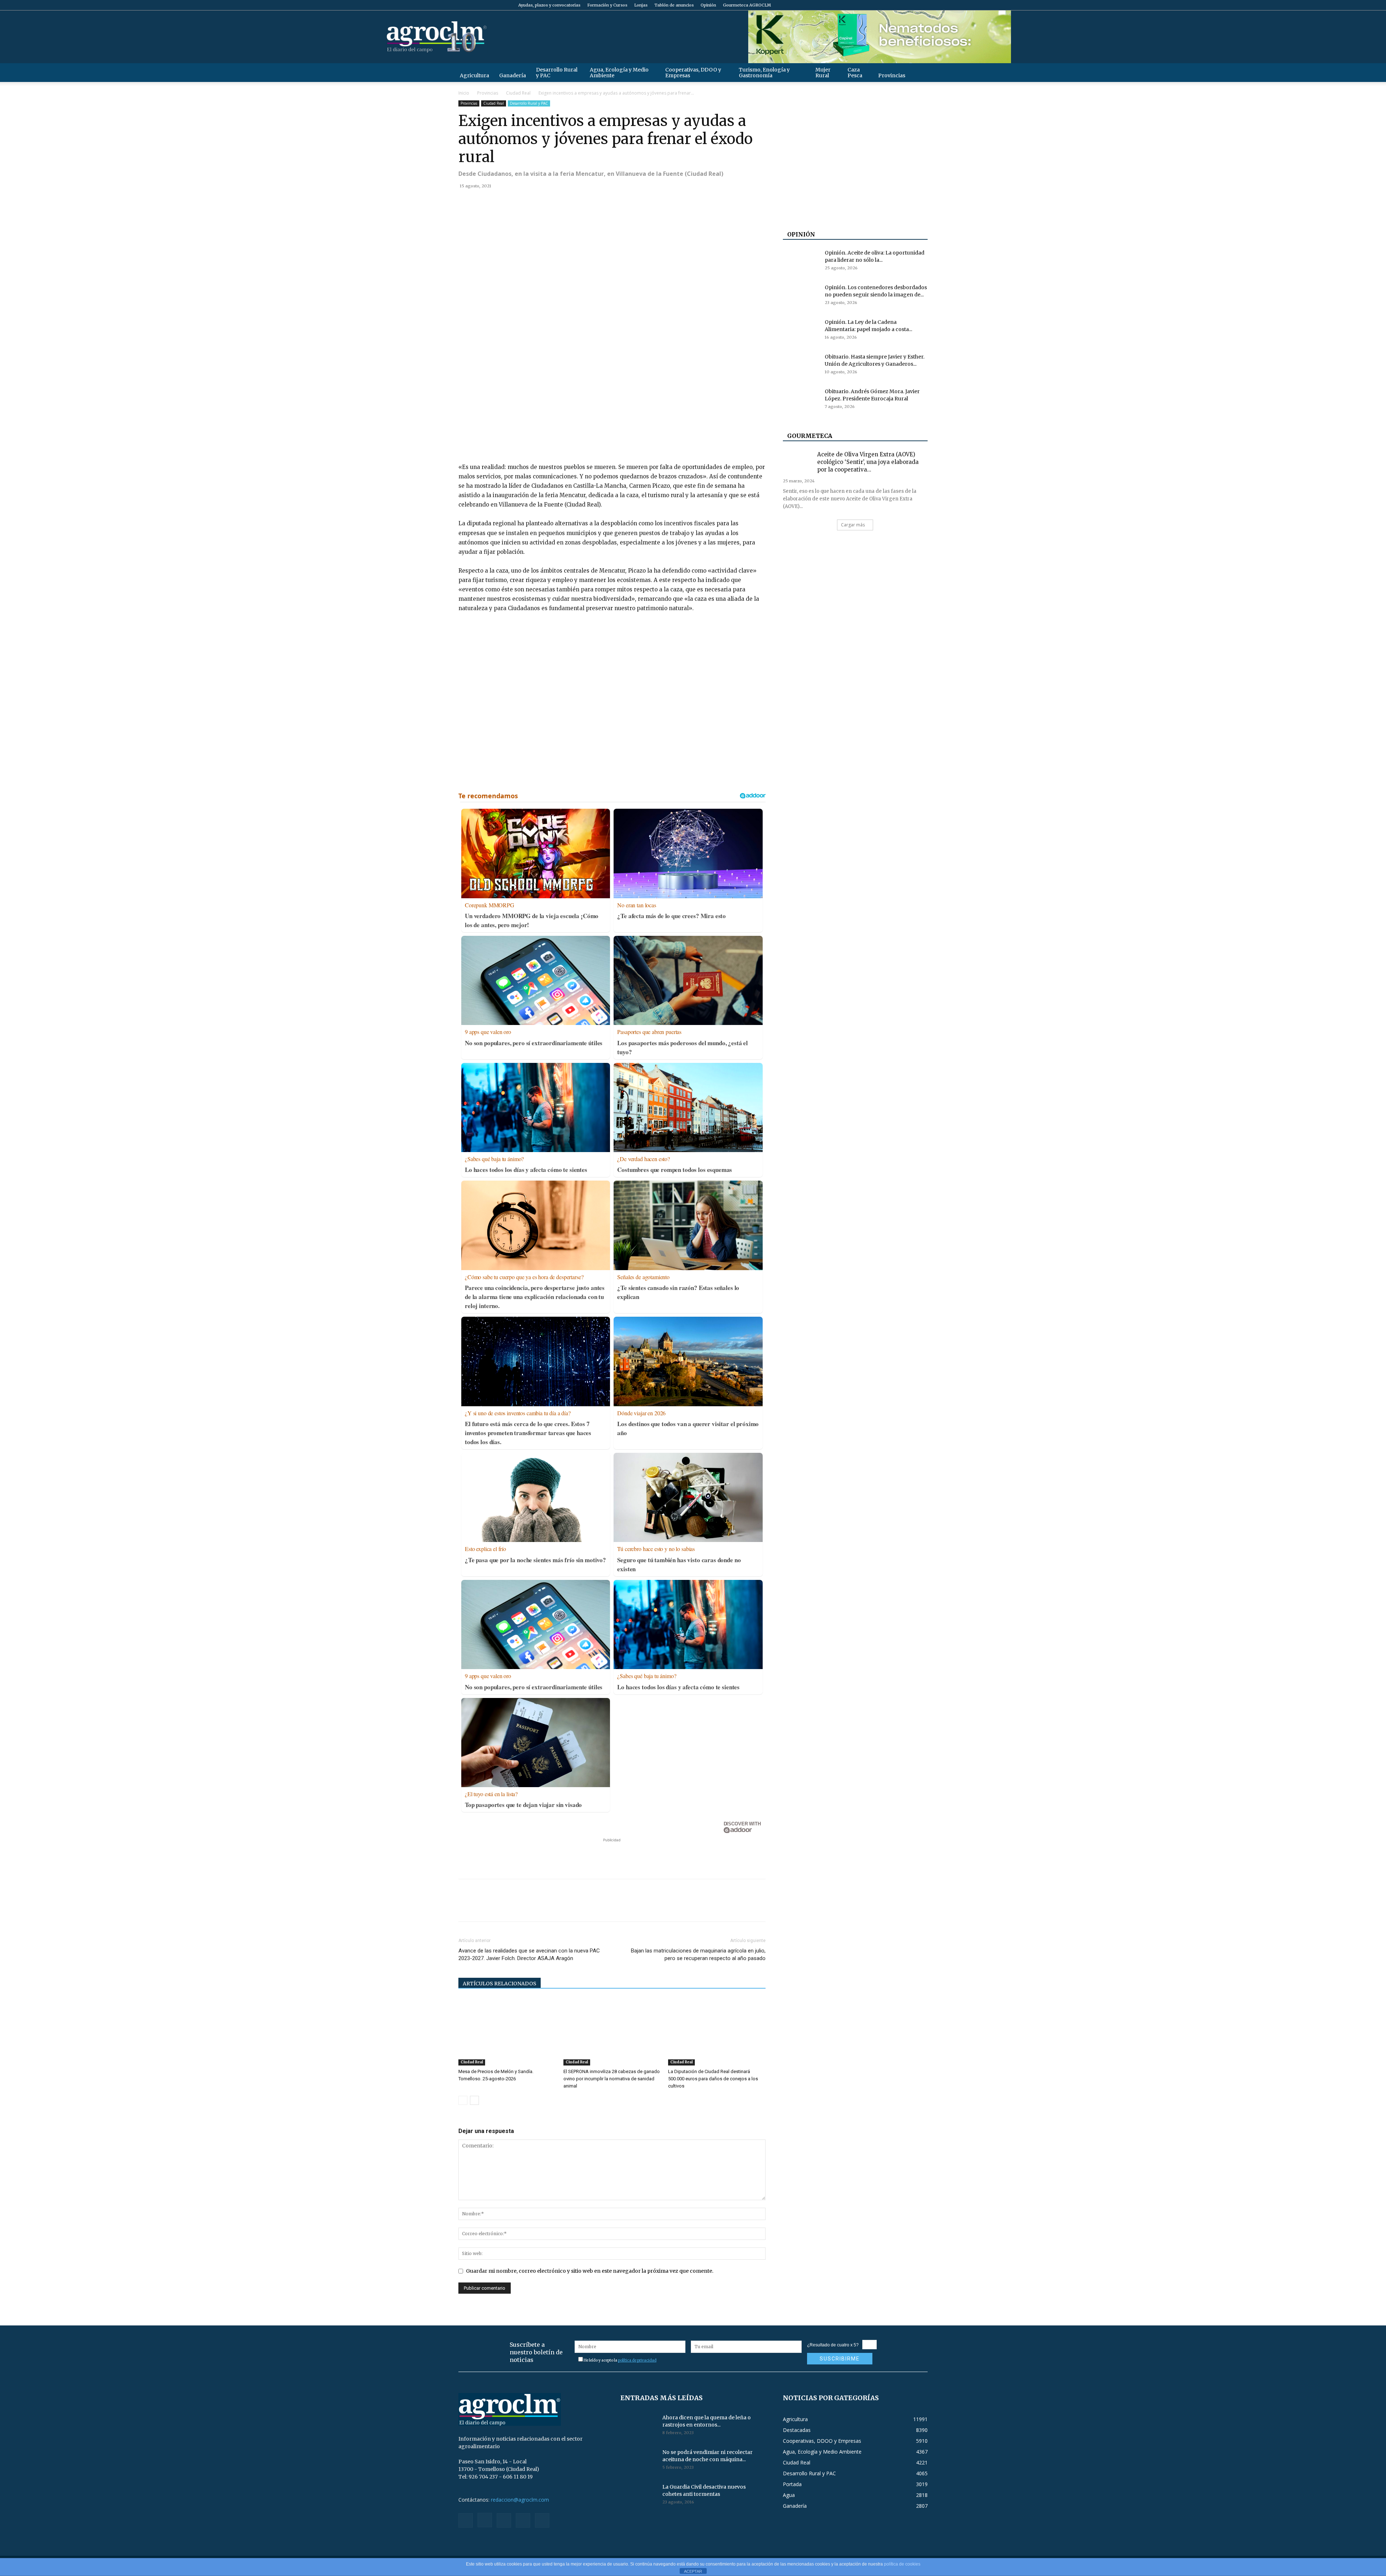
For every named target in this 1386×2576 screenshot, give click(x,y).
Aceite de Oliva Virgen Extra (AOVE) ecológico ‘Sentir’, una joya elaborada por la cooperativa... (868, 462)
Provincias (892, 75)
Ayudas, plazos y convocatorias (549, 5)
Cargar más (853, 525)
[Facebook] (875, 5)
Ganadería (513, 75)
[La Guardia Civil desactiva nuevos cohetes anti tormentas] (638, 2496)
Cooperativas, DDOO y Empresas (693, 73)
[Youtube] (922, 5)
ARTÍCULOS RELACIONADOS (500, 1984)
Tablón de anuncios (674, 5)
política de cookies (902, 2564)
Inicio (464, 93)
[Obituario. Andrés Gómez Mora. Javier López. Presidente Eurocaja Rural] (801, 400)
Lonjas (641, 5)
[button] (919, 72)
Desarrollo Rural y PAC (557, 73)
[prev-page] (463, 2100)
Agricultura (474, 75)
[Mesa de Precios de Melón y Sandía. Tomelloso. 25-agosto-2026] (507, 2032)
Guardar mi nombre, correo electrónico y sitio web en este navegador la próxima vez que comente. (590, 2271)
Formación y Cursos (607, 5)
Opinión (708, 5)
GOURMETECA (810, 436)
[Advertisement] (612, 1855)
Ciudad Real (518, 93)
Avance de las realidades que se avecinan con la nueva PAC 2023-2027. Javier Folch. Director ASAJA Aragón (529, 1954)
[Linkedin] (532, 202)
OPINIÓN (801, 234)
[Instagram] (886, 5)
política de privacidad (637, 2360)
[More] (549, 202)
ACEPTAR (693, 2571)
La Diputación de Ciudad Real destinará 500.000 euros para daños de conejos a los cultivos (713, 2079)
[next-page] (474, 2100)
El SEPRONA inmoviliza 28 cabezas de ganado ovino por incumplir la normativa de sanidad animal (612, 2079)
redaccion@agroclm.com (520, 2500)
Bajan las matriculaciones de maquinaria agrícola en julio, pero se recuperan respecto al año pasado (698, 1954)
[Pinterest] (499, 202)
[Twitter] (910, 5)
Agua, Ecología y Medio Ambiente (619, 73)
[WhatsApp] (515, 202)
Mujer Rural (823, 73)
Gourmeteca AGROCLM (747, 5)
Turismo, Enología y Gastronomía (764, 73)
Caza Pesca (855, 73)
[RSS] (898, 5)
